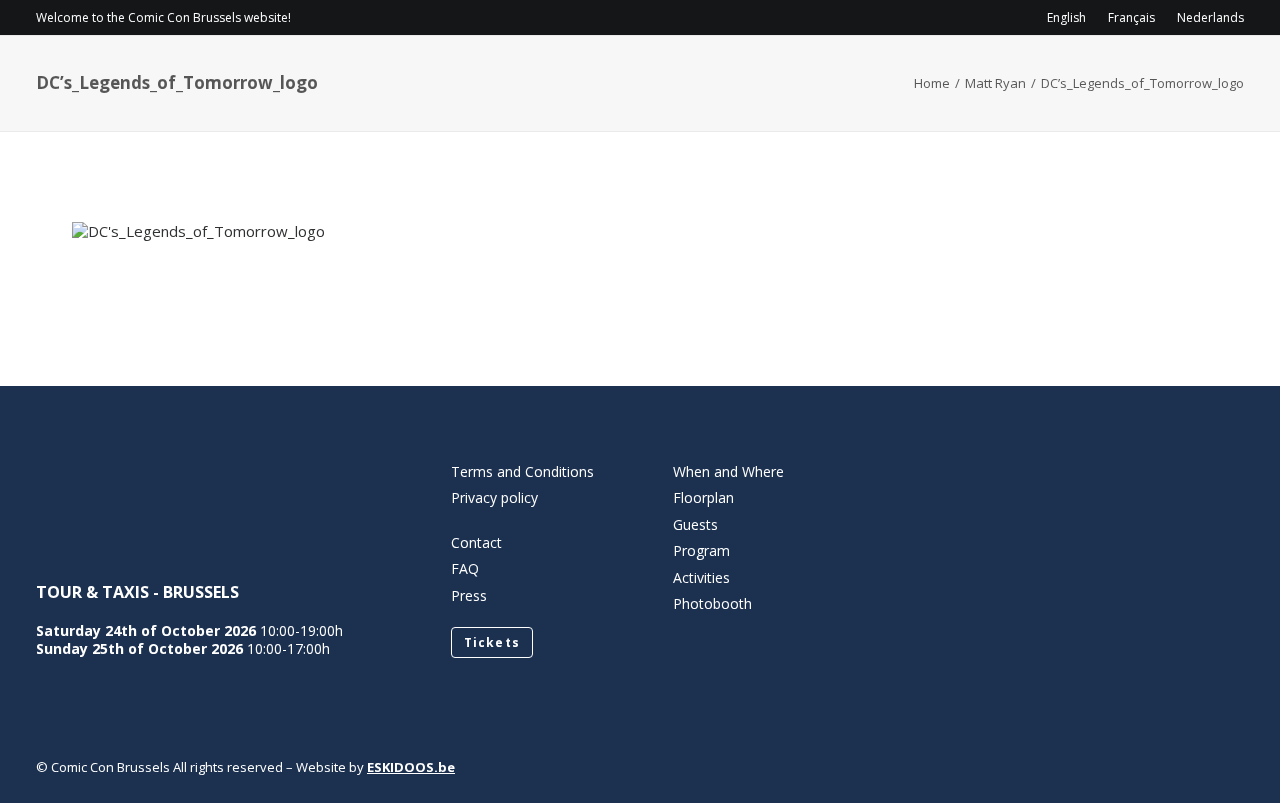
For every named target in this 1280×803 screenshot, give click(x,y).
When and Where (728, 471)
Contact (1058, 75)
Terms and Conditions (522, 471)
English (1066, 17)
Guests (826, 75)
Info (621, 75)
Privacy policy (494, 497)
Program (727, 75)
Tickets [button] (492, 642)
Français (1131, 17)
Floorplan (703, 497)
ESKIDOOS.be (411, 767)
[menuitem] (1071, 17)
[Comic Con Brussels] (147, 75)
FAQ (465, 568)
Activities (928, 75)
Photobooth (712, 603)
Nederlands (1210, 17)
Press (469, 595)
